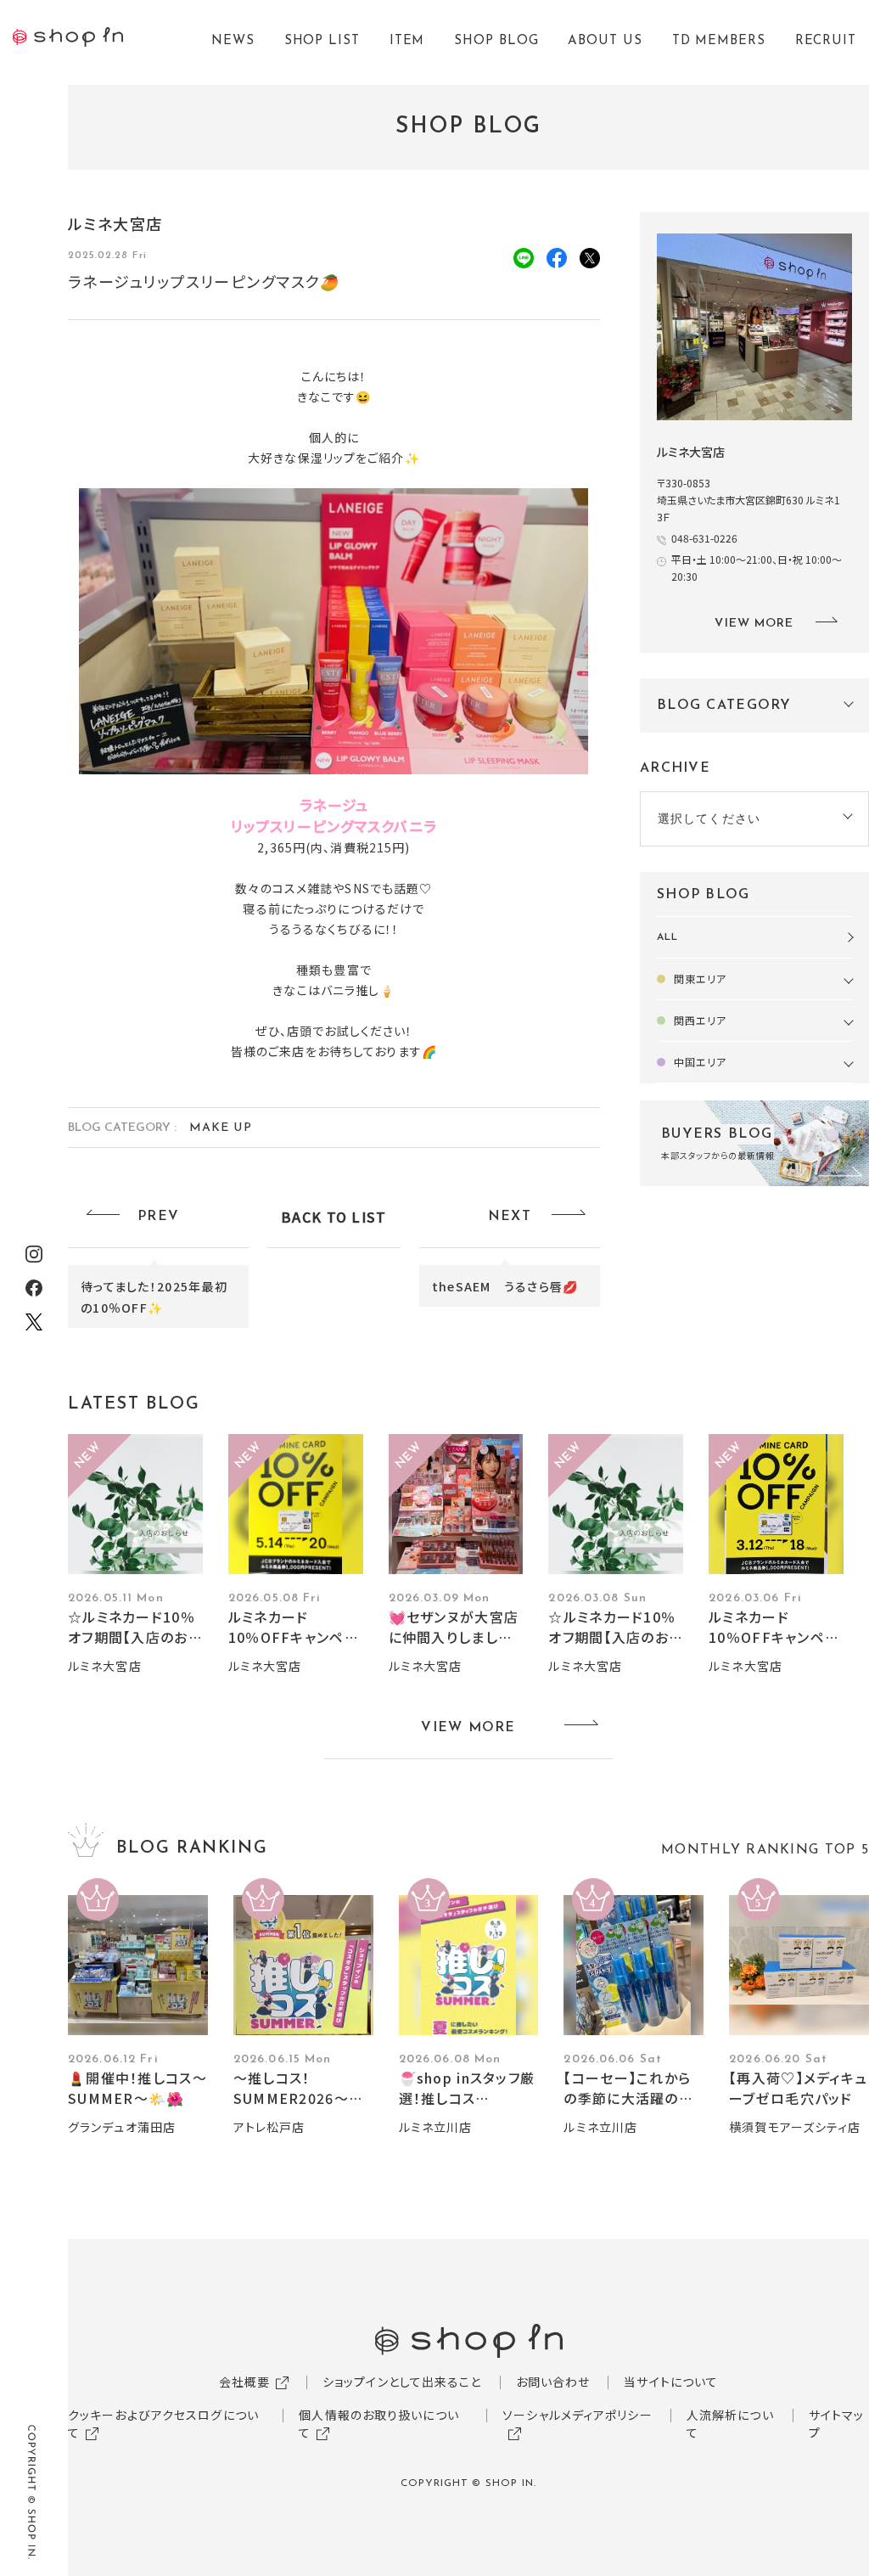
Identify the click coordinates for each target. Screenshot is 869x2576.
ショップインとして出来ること (402, 2382)
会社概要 (244, 2382)
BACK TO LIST (334, 1217)
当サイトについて (671, 2382)
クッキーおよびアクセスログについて (163, 2424)
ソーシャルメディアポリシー (577, 2415)
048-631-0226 (704, 538)
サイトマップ (837, 2424)
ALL (667, 937)
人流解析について (730, 2424)
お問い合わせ (553, 2382)
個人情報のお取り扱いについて (379, 2424)
